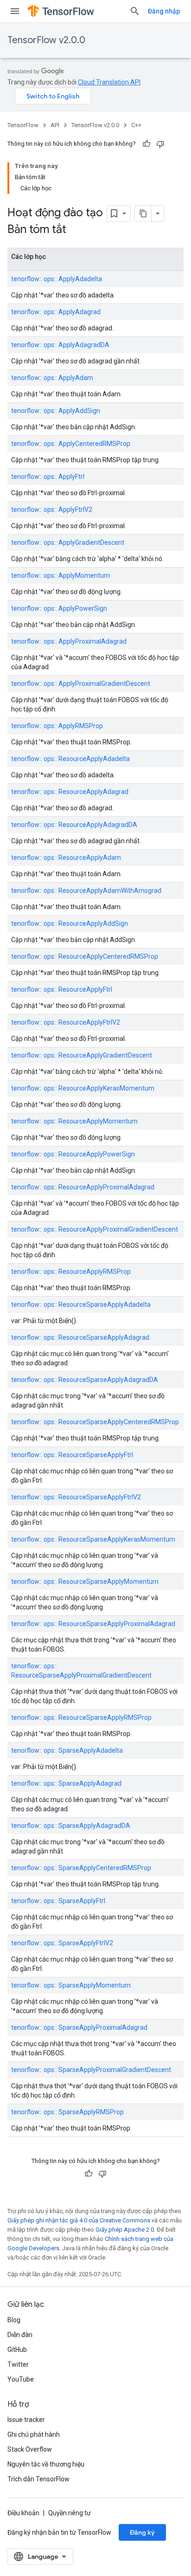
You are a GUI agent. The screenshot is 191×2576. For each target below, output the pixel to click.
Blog (14, 2320)
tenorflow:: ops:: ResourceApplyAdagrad (70, 792)
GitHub (17, 2350)
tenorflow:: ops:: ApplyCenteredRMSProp (71, 444)
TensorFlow (23, 125)
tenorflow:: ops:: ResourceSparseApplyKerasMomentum (93, 1539)
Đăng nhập (164, 11)
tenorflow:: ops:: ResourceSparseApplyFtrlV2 (76, 1497)
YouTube (21, 2379)
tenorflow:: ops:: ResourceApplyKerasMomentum (83, 1088)
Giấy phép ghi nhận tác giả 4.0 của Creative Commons (79, 2220)
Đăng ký (142, 2532)
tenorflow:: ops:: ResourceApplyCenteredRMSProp (85, 956)
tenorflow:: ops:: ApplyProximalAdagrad (69, 641)
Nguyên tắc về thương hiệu (46, 2464)
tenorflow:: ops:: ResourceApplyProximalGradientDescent (95, 1229)
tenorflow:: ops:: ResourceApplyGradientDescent (82, 1055)
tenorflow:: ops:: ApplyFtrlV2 (52, 510)
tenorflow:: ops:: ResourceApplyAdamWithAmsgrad (86, 891)
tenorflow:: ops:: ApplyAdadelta (57, 279)
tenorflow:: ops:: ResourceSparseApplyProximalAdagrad (93, 1624)
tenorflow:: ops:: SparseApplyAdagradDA (71, 1826)
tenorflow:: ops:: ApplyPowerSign (59, 608)
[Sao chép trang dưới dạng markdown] (143, 213)
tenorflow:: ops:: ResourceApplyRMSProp (71, 1272)
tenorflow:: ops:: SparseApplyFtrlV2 (62, 1943)
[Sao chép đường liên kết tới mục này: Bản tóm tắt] (78, 230)
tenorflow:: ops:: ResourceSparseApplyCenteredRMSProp (95, 1422)
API (55, 125)
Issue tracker (26, 2420)
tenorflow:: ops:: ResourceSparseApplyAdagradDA (85, 1380)
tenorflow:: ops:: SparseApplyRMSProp (67, 2112)
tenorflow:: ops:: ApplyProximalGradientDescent (81, 684)
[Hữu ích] (146, 144)
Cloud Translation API (109, 82)
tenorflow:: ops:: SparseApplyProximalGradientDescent (91, 2070)
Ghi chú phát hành (34, 2434)
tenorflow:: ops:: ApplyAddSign (56, 411)
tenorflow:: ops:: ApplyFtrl (48, 477)
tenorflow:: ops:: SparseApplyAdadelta (67, 1750)
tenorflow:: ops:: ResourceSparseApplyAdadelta (81, 1304)
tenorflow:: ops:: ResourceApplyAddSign (70, 923)
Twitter (18, 2364)
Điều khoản (23, 2513)
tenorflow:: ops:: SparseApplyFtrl (58, 1901)
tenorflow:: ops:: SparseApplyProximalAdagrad (79, 2027)
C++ (136, 125)
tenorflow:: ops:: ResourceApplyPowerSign (73, 1154)
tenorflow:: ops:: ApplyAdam (52, 378)
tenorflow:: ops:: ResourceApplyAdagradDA (74, 825)
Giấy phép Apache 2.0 (125, 2230)
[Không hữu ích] (160, 144)
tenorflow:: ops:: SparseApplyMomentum (71, 1985)
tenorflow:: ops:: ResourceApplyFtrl (62, 989)
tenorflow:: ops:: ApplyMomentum (60, 575)
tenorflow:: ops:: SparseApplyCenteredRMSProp (81, 1868)
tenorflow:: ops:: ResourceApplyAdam (66, 858)
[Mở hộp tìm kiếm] (135, 11)
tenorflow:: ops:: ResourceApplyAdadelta (70, 759)
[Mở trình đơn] (15, 11)
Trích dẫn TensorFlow (38, 2479)
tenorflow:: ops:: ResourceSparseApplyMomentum (85, 1582)
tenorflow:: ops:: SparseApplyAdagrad (66, 1783)
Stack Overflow (30, 2449)
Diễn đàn (20, 2335)
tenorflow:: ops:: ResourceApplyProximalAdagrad (83, 1187)
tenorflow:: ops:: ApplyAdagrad (56, 312)
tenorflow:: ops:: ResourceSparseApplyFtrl (72, 1455)
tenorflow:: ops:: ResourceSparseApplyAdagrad (80, 1337)
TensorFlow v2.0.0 (46, 40)
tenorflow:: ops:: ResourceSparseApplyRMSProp (81, 1717)
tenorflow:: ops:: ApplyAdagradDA (60, 345)
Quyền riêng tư (70, 2513)
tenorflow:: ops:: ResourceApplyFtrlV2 (66, 1022)
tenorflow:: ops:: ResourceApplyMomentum (74, 1121)
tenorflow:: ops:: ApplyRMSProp (57, 726)
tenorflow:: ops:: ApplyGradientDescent (68, 542)
